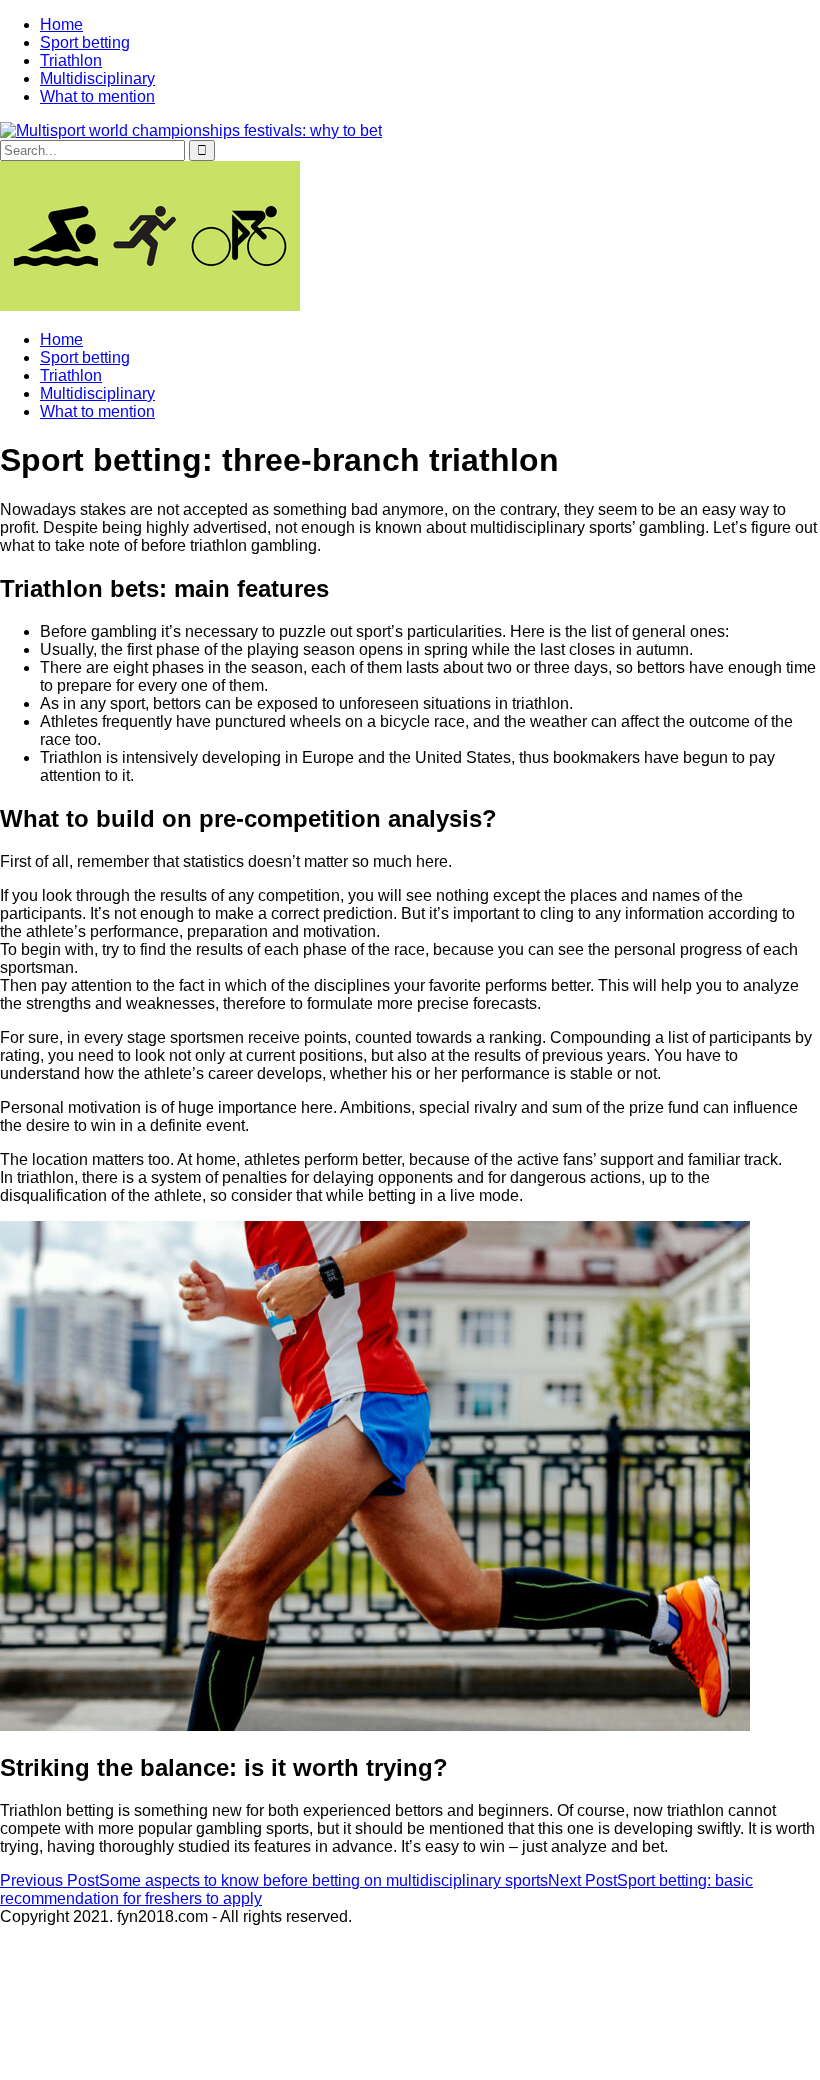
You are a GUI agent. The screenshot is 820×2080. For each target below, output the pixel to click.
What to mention (97, 96)
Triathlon (71, 60)
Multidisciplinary (97, 78)
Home (61, 24)
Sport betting (85, 42)
